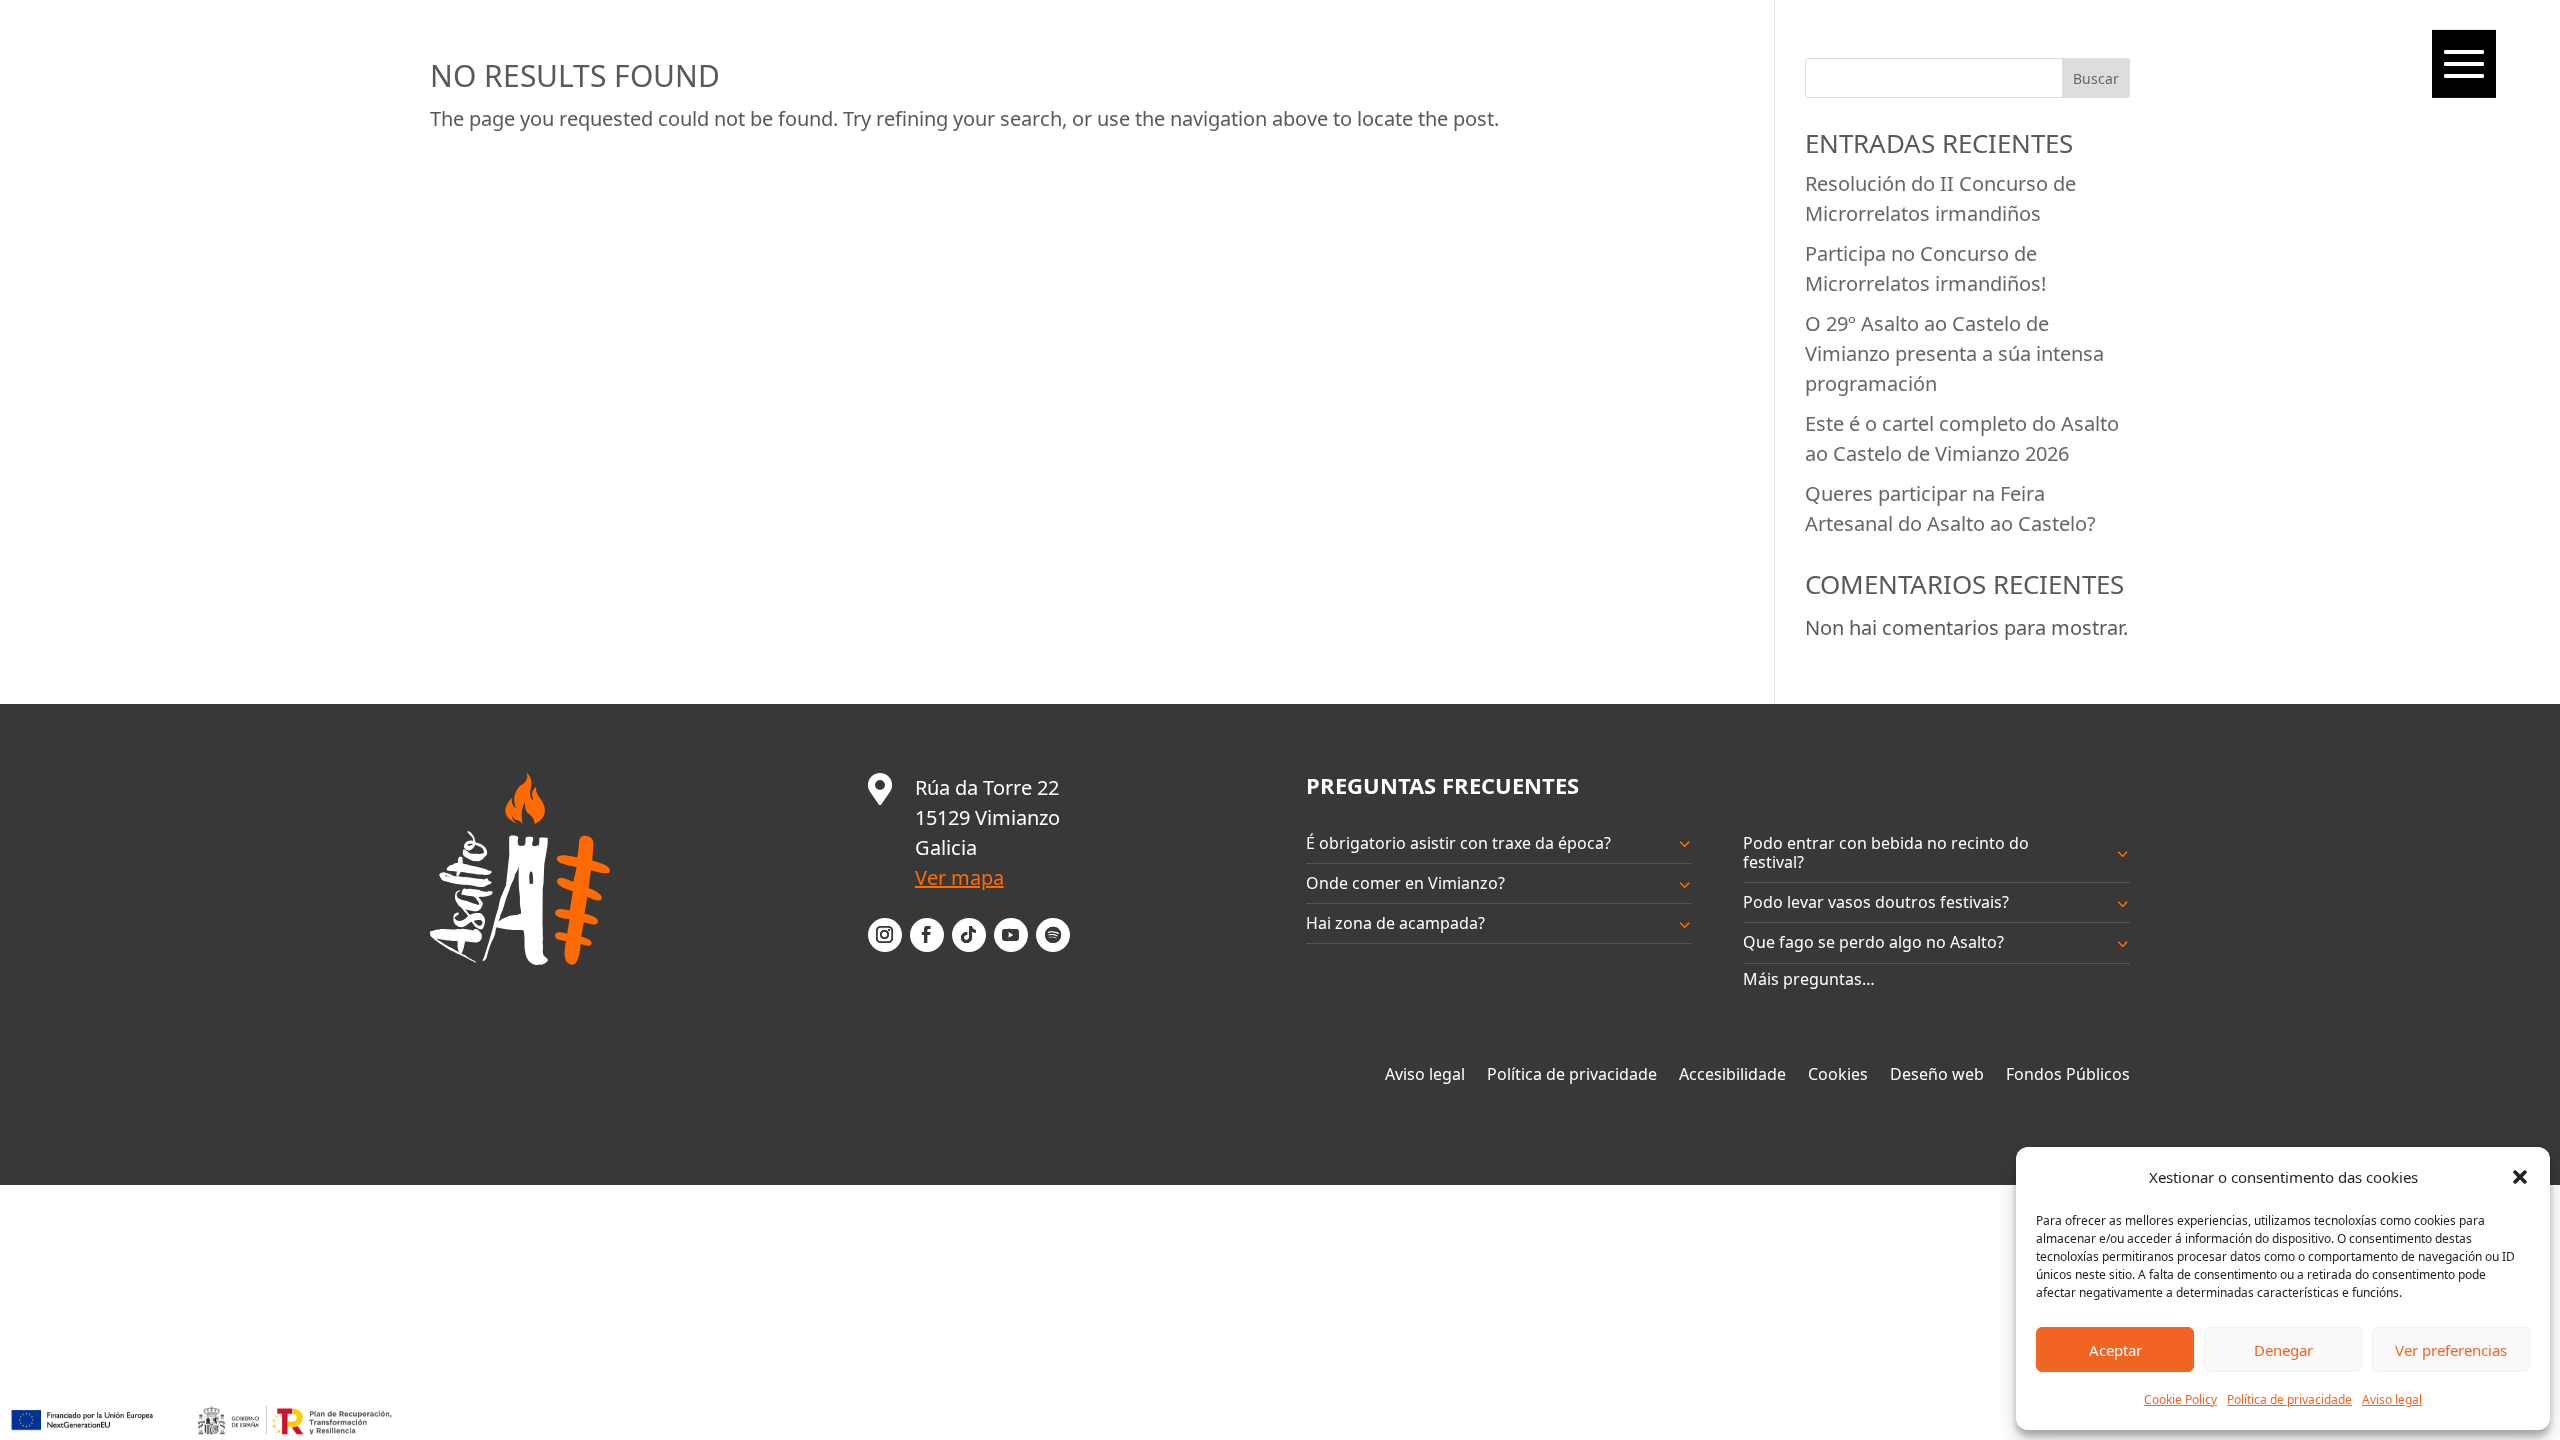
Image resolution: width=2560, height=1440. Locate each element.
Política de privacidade (2289, 1399)
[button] (2520, 1177)
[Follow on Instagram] (885, 935)
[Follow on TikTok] (969, 935)
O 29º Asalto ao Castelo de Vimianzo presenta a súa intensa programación (1954, 353)
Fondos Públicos (2068, 1075)
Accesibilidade (1732, 1075)
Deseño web (1937, 1075)
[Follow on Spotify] (1053, 935)
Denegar (2283, 1350)
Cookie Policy (2180, 1399)
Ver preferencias (2451, 1350)
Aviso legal (2392, 1399)
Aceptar (2115, 1350)
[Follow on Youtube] (1011, 935)
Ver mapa (959, 877)
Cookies (1838, 1075)
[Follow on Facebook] (927, 935)
